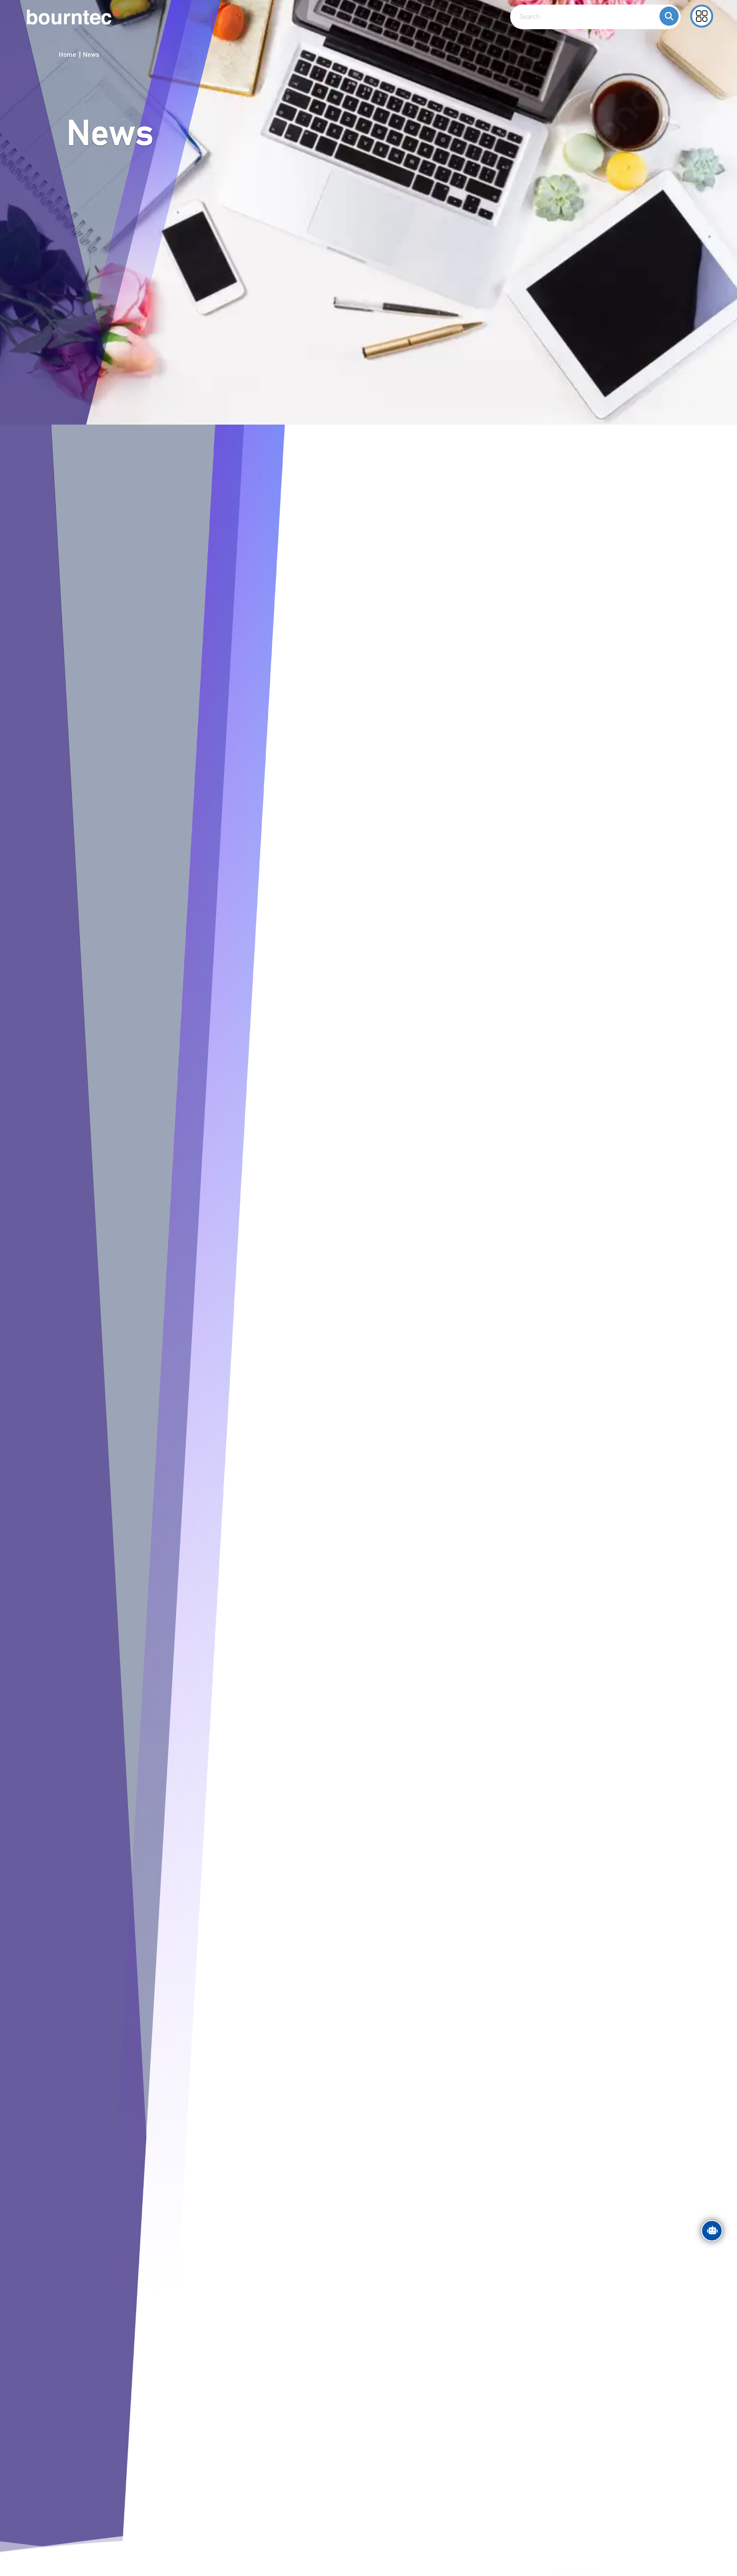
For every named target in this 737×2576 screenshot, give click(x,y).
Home (67, 55)
